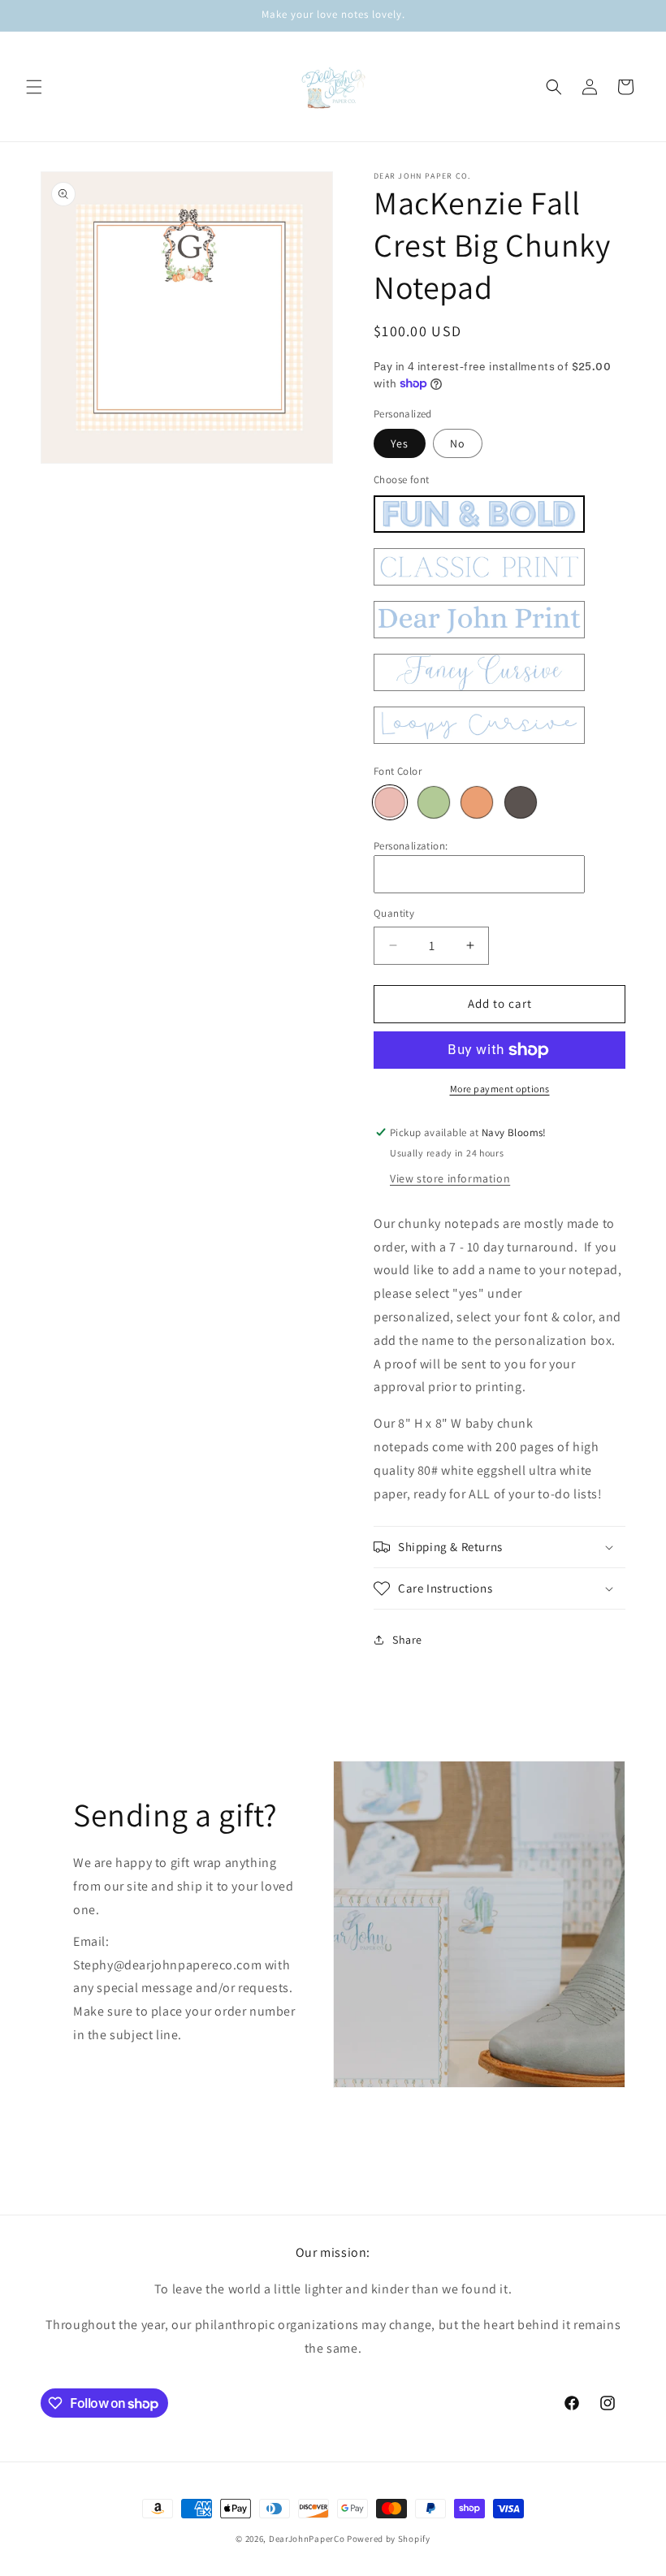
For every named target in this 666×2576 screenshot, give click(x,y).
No (458, 443)
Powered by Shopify (389, 2539)
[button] (34, 87)
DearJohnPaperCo (307, 2539)
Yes (400, 443)
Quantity (394, 913)
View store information (450, 1178)
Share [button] (407, 1640)
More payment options (500, 1089)
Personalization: (411, 846)
